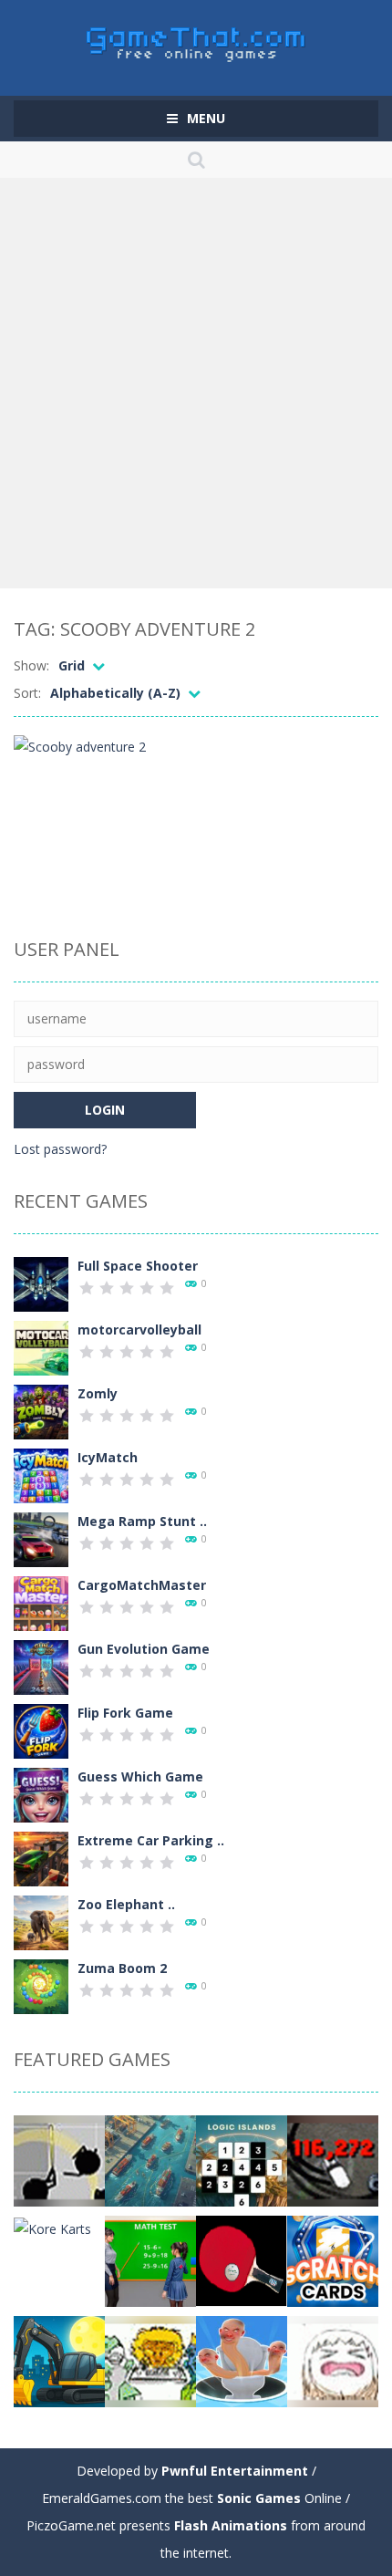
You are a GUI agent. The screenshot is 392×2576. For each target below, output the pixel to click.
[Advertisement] (196, 383)
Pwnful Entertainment (235, 2471)
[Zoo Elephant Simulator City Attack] (41, 1922)
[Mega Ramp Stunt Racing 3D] (41, 1538)
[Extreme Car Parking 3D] (41, 1858)
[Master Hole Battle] (242, 2360)
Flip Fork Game (125, 1713)
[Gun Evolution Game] (41, 1666)
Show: (31, 665)
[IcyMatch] (41, 1475)
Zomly (98, 1393)
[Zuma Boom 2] (41, 1985)
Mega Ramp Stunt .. (142, 1521)
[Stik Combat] (59, 2160)
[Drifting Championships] (333, 2160)
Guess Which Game (140, 1776)
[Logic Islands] (242, 2160)
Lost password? (60, 1149)
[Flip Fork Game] (41, 1730)
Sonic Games (259, 2498)
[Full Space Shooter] (41, 1283)
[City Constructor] (59, 2360)
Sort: (27, 693)
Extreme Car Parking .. (151, 1840)
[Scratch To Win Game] (333, 2260)
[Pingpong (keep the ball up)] (242, 2260)
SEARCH (196, 160)
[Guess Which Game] (41, 1794)
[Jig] (150, 2360)
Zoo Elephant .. (126, 1904)
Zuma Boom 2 (122, 1968)
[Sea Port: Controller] (150, 2160)
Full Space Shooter (138, 1266)
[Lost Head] (333, 2360)
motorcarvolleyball (139, 1330)
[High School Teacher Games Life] (150, 2260)
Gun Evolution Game (144, 1649)
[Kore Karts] (52, 2227)
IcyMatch (108, 1457)
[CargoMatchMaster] (41, 1602)
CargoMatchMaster (142, 1585)
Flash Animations (231, 2525)
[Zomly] (41, 1411)
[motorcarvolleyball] (41, 1347)
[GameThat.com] (196, 40)
